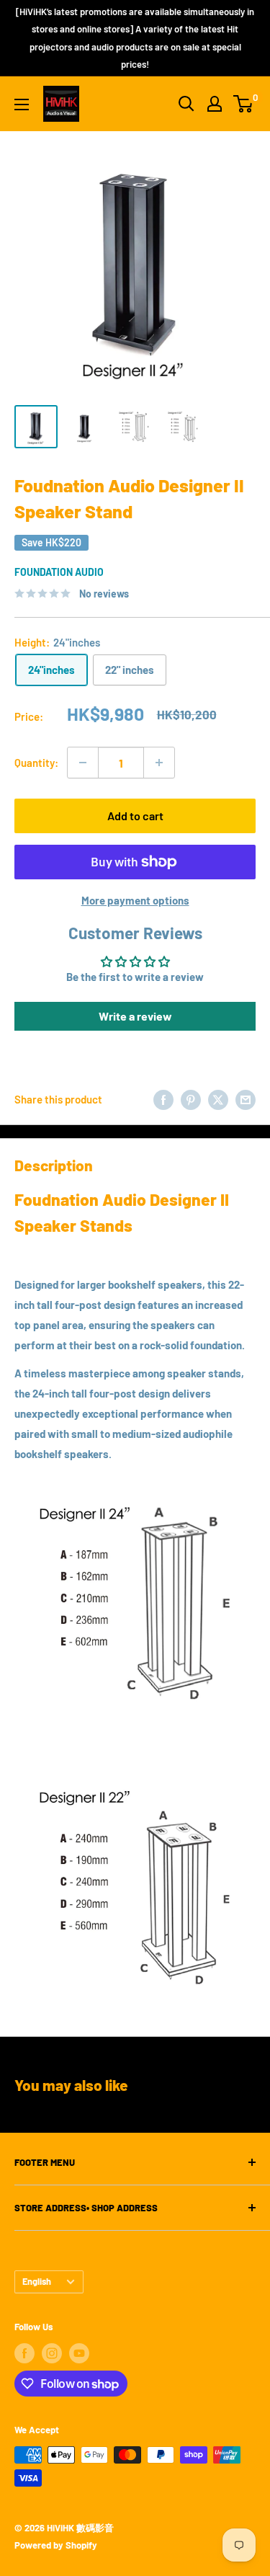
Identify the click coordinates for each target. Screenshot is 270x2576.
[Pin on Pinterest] (191, 1099)
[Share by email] (246, 1099)
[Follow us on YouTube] (79, 2353)
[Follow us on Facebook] (24, 2353)
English (37, 2281)
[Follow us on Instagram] (52, 2353)
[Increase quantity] (159, 763)
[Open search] (186, 104)
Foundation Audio (59, 572)
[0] (244, 104)
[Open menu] (22, 105)
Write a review (135, 1016)
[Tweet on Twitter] (218, 1099)
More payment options (135, 900)
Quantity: (36, 763)
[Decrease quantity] (83, 763)
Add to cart (135, 816)
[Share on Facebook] (163, 1099)
